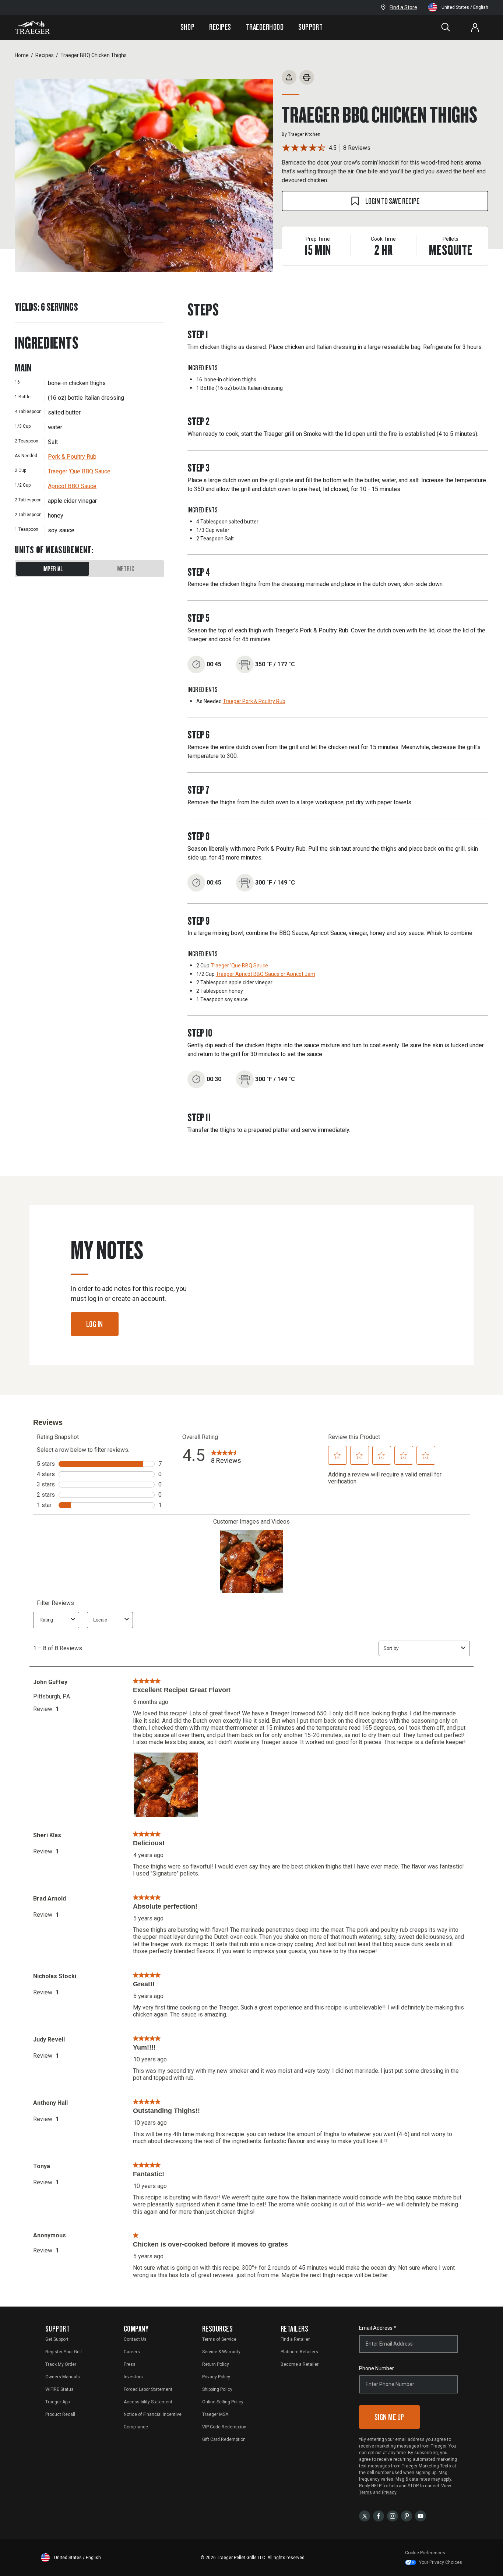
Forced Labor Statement (148, 2389)
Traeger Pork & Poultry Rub (254, 701)
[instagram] (393, 2516)
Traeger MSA (215, 2414)
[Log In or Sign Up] (475, 27)
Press (130, 2364)
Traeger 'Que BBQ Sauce (79, 471)
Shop (188, 27)
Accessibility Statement (148, 2402)
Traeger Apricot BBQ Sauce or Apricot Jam (265, 974)
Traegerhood (265, 27)
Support (310, 27)
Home (22, 55)
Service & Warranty (221, 2352)
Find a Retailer (295, 2339)
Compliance (136, 2427)
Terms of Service (219, 2339)
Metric (126, 569)
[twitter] (365, 2516)
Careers (132, 2352)
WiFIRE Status (59, 2389)
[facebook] (379, 2516)
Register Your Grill (64, 2352)
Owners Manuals (63, 2377)
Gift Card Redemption (224, 2439)
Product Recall (60, 2414)
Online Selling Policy (223, 2402)
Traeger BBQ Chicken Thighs (94, 55)
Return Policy (216, 2364)
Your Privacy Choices (441, 2562)
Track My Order (61, 2364)
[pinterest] (407, 2516)
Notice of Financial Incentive (153, 2414)
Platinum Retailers (299, 2352)
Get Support (57, 2339)
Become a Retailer (300, 2364)
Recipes (220, 27)
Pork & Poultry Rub (72, 457)
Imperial (53, 569)
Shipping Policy (217, 2389)
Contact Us (135, 2339)
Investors (133, 2377)
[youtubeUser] (421, 2516)
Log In (95, 1324)
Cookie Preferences (425, 2553)
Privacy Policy (216, 2377)
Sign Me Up (389, 2417)
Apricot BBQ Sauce (72, 486)
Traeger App (57, 2402)
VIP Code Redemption (224, 2427)
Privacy (389, 2492)
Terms (365, 2492)
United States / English (465, 7)
